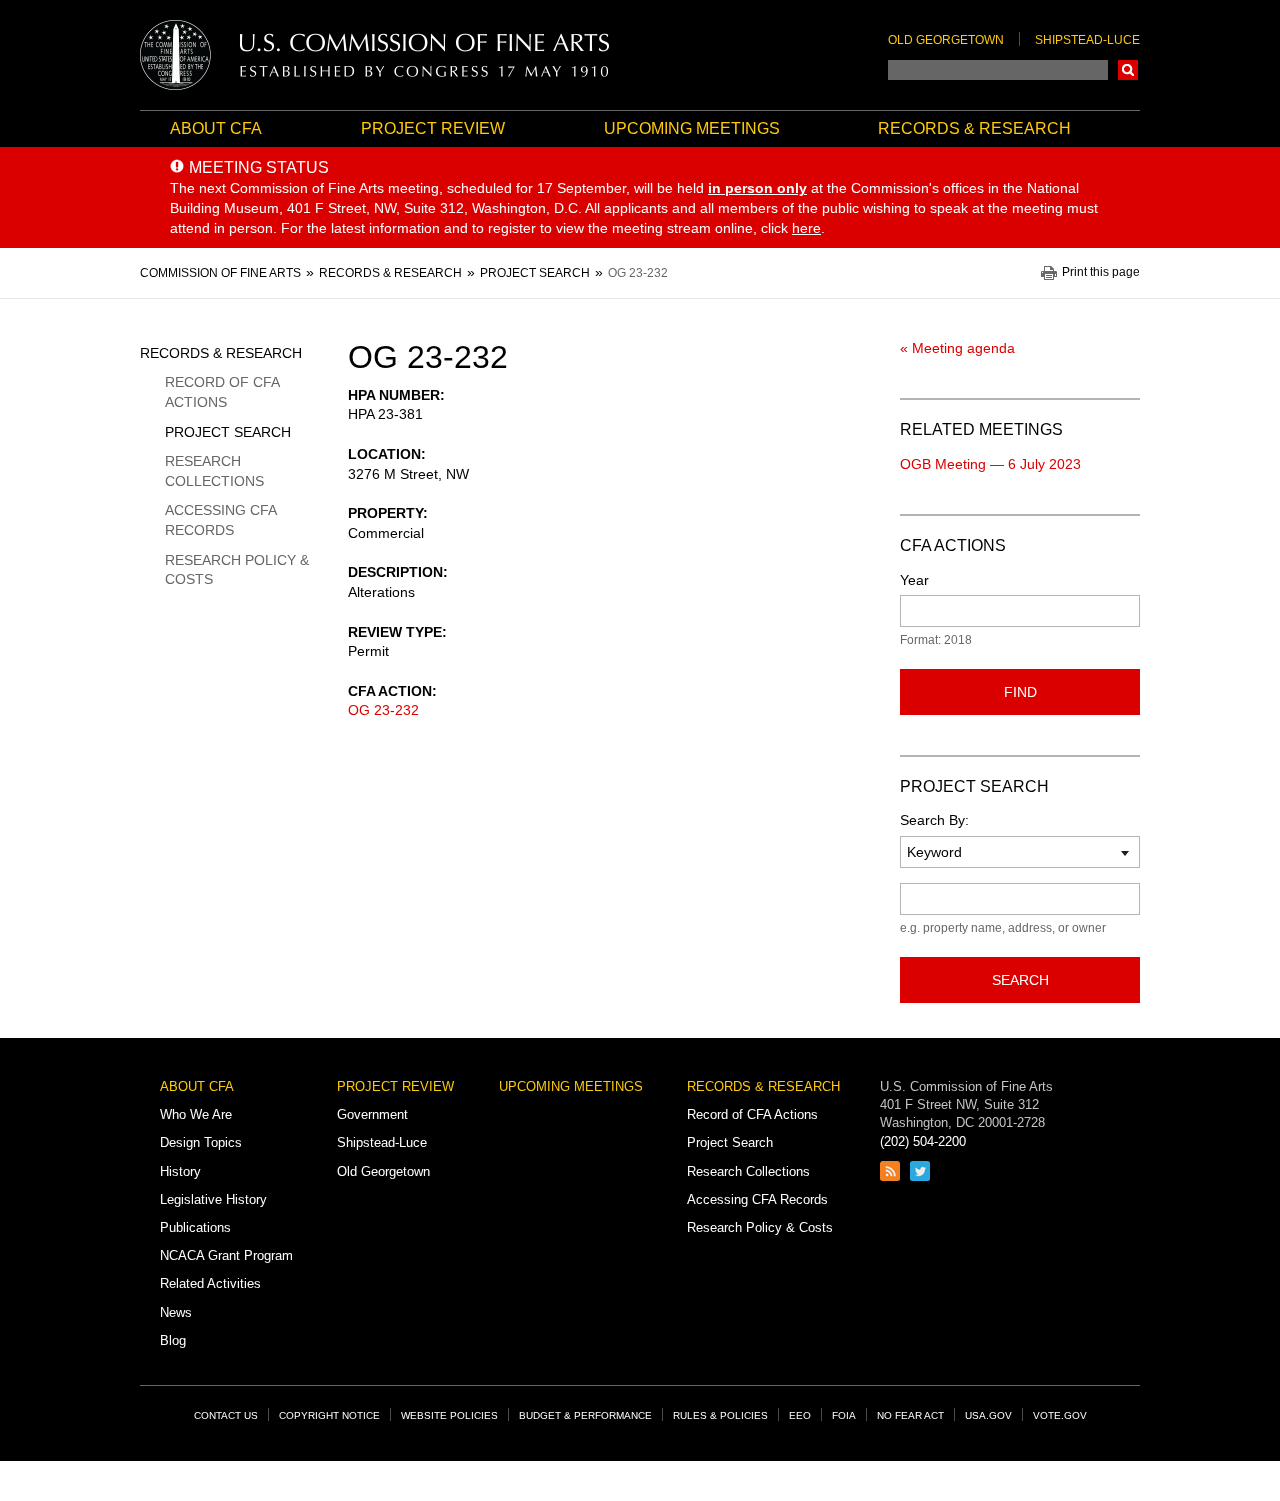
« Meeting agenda (957, 348)
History (180, 1171)
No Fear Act (910, 1415)
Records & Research (974, 128)
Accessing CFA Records (220, 520)
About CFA (216, 128)
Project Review (433, 128)
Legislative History (213, 1199)
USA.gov (988, 1415)
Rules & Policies (720, 1415)
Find (1020, 692)
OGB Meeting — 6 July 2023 (990, 464)
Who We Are (196, 1114)
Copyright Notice (329, 1415)
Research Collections (214, 471)
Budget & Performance (585, 1415)
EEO (800, 1415)
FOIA (844, 1415)
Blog (173, 1340)
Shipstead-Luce (1087, 40)
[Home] (375, 55)
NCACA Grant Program (226, 1255)
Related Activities (210, 1283)
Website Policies (449, 1415)
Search (1128, 70)
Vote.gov (1060, 1415)
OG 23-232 (383, 710)
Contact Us (226, 1415)
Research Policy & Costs (237, 570)
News (176, 1312)
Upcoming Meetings (692, 128)
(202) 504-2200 (923, 1141)
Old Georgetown (946, 40)
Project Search (228, 432)
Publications (195, 1227)
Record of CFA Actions (222, 392)
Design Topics (201, 1142)
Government (372, 1114)
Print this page (1101, 272)
